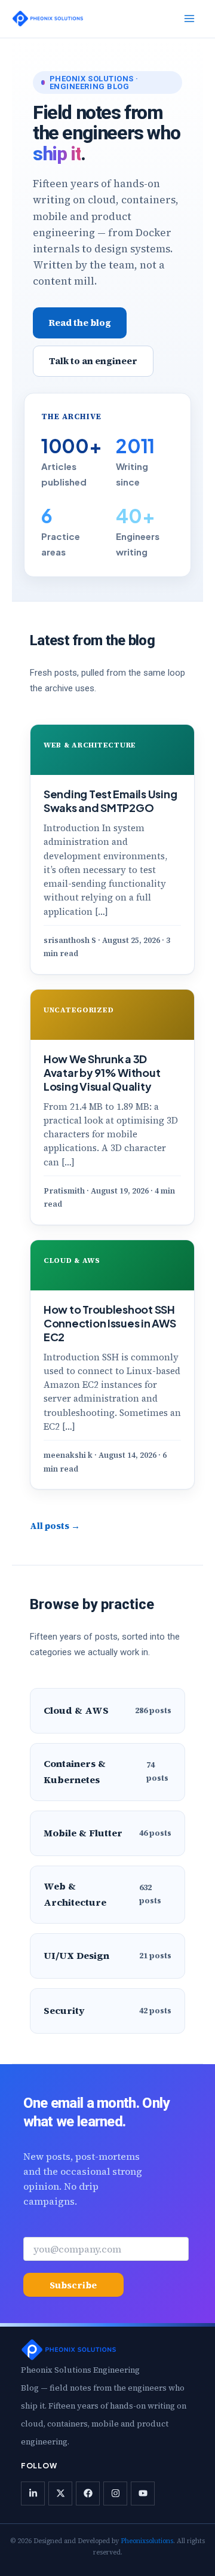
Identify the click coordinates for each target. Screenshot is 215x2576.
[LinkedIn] (33, 2493)
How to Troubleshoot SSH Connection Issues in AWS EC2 (110, 1323)
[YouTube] (143, 2493)
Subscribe (73, 2285)
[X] (60, 2493)
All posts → (55, 1526)
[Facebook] (88, 2493)
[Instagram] (115, 2493)
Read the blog (80, 323)
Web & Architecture (90, 745)
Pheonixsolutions (147, 2541)
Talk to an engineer (93, 361)
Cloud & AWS (72, 1260)
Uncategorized (79, 1010)
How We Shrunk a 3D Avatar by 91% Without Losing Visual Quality (102, 1072)
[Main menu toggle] (189, 19)
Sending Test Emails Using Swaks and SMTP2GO (110, 801)
